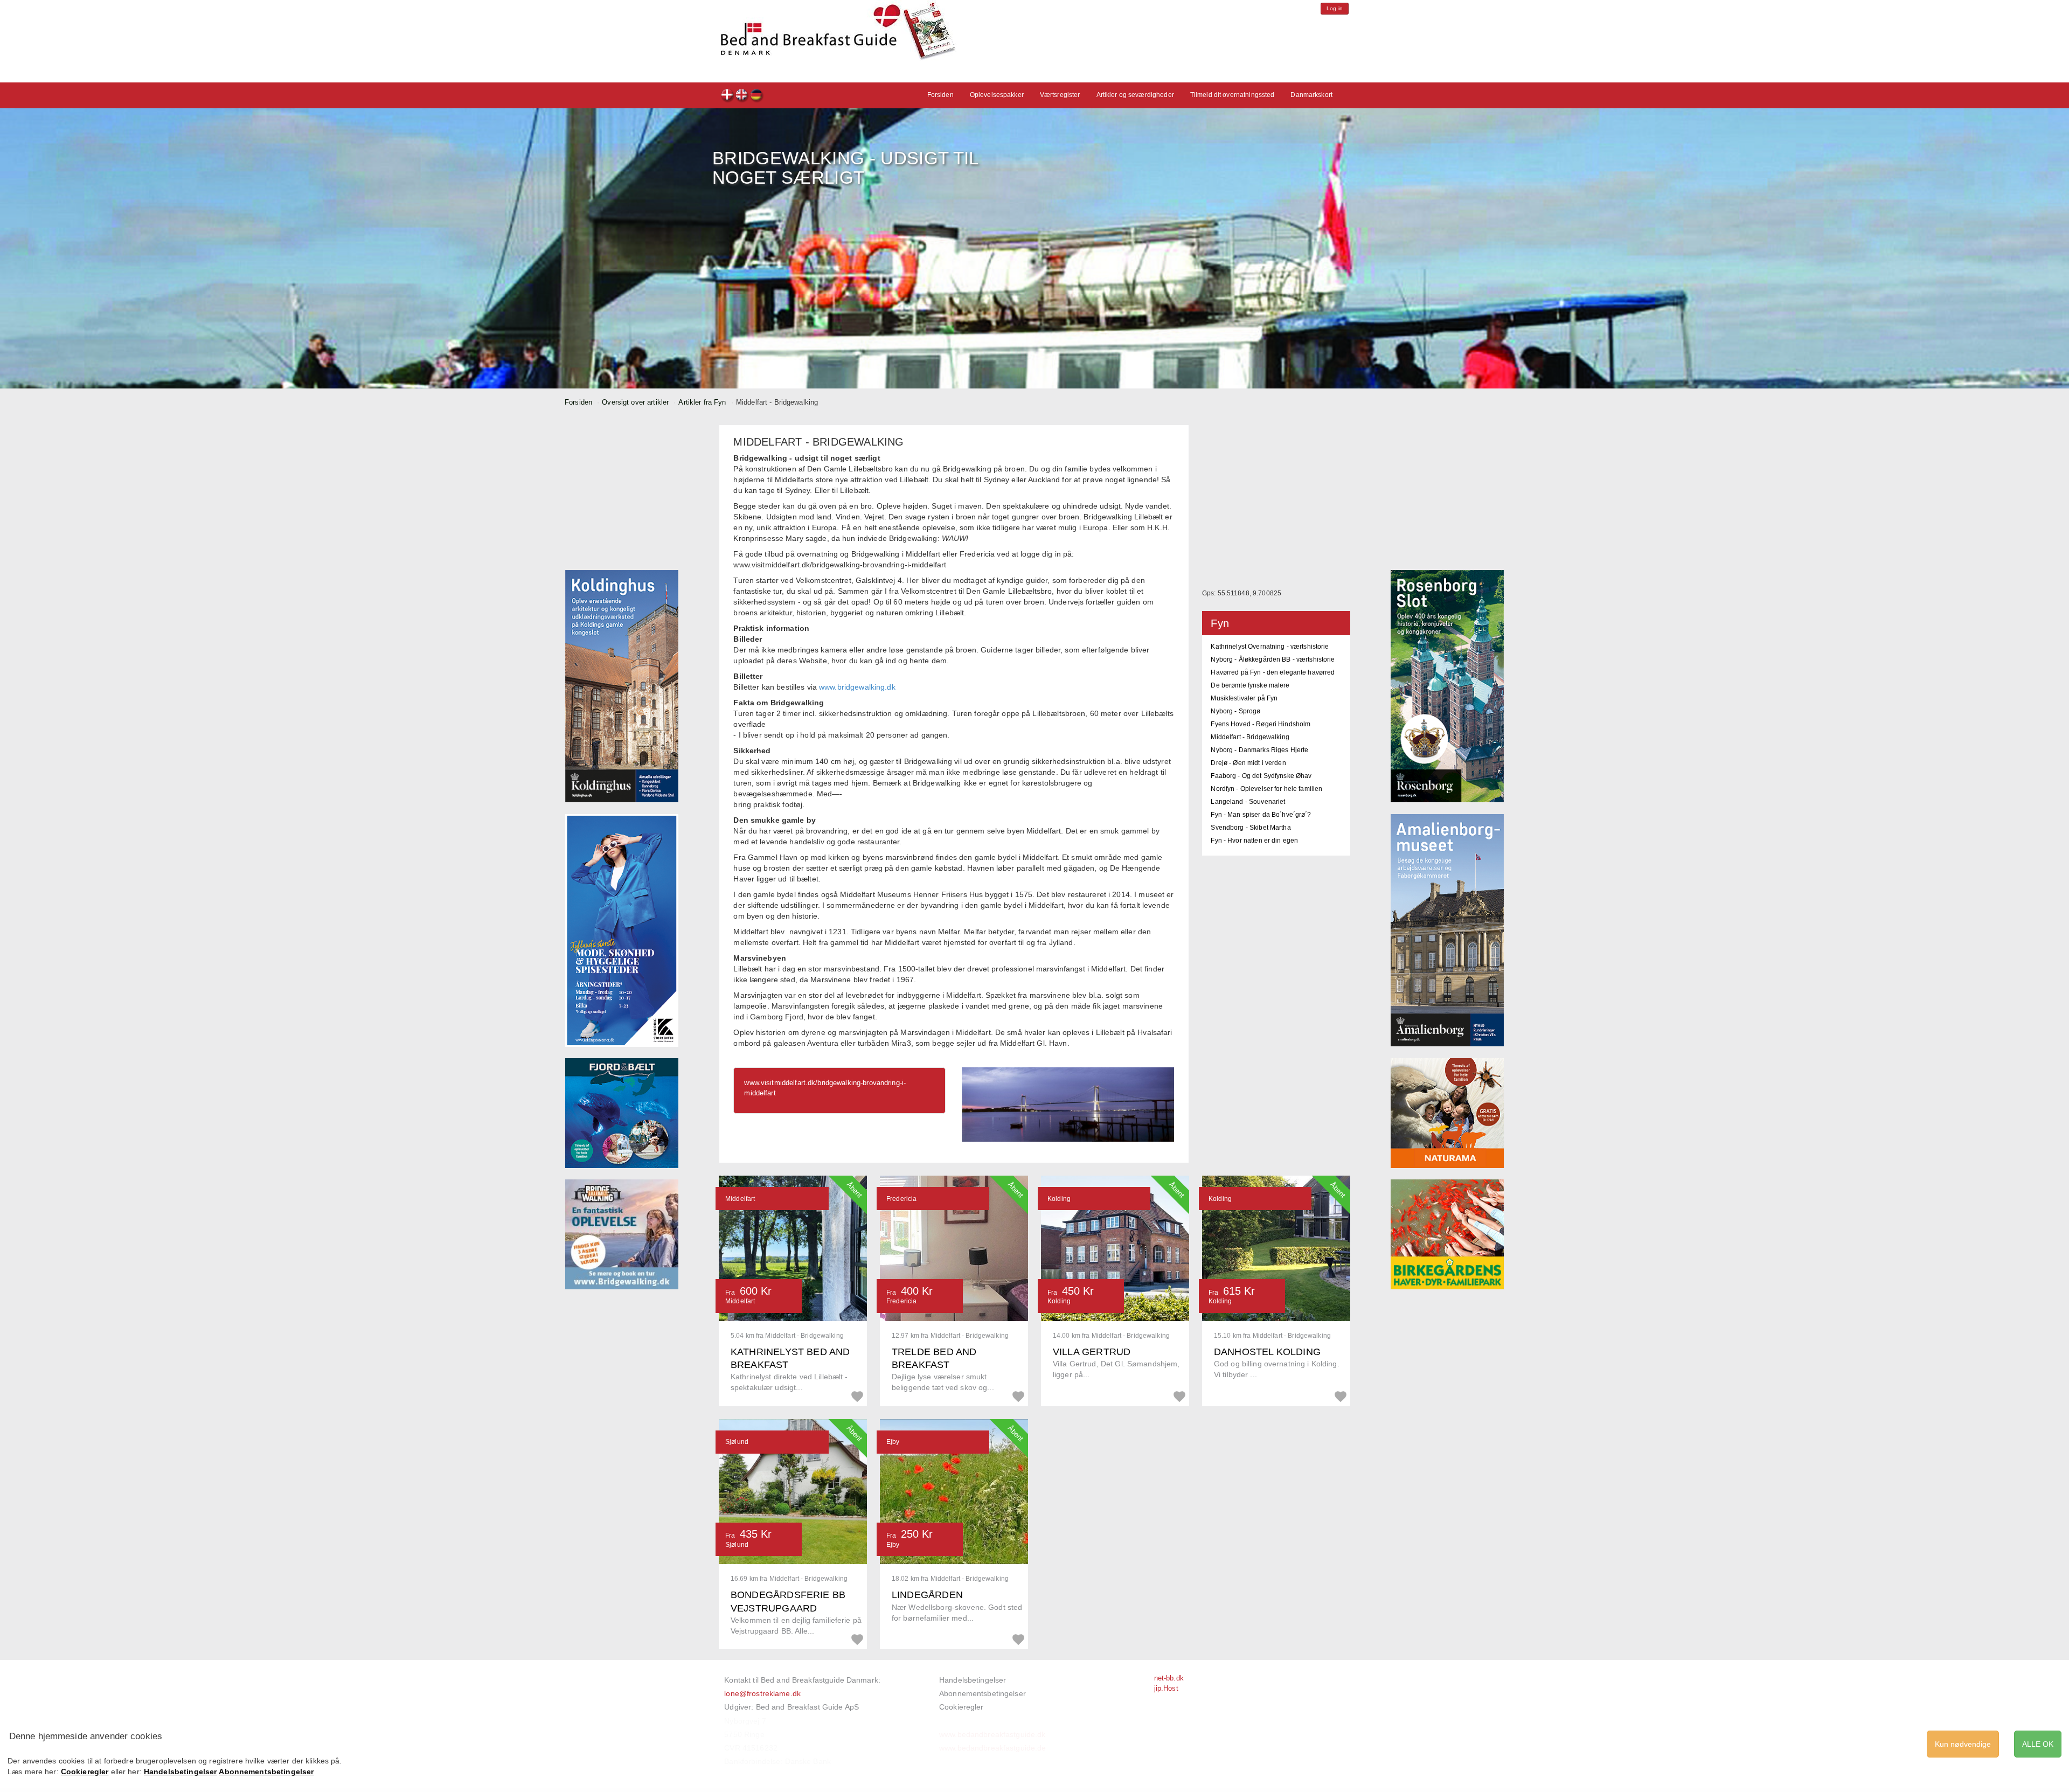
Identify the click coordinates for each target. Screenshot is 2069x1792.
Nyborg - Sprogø (1235, 711)
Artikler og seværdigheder (1135, 95)
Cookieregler (961, 1707)
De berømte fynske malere (1250, 685)
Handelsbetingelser (973, 1680)
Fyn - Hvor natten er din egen (1254, 841)
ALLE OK (2038, 1744)
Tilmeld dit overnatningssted (1233, 95)
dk (728, 96)
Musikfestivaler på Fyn (1244, 698)
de (757, 96)
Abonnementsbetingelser (983, 1693)
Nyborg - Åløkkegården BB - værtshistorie (1273, 659)
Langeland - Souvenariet (1248, 802)
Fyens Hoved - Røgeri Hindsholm (1261, 724)
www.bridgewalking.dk (857, 687)
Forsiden (940, 95)
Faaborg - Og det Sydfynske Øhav (1261, 776)
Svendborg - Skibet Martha (1251, 828)
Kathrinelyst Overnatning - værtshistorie (1270, 647)
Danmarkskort (1311, 95)
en (742, 96)
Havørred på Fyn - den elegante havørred (1273, 672)
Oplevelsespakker (997, 95)
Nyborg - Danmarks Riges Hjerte (1259, 750)
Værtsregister (1060, 95)
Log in (1335, 8)
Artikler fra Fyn (702, 402)
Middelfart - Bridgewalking (1250, 737)
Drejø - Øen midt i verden (1248, 763)
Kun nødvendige (1963, 1744)
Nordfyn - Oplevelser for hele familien (1266, 789)
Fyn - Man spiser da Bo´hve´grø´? (1261, 815)
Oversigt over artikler (635, 402)
